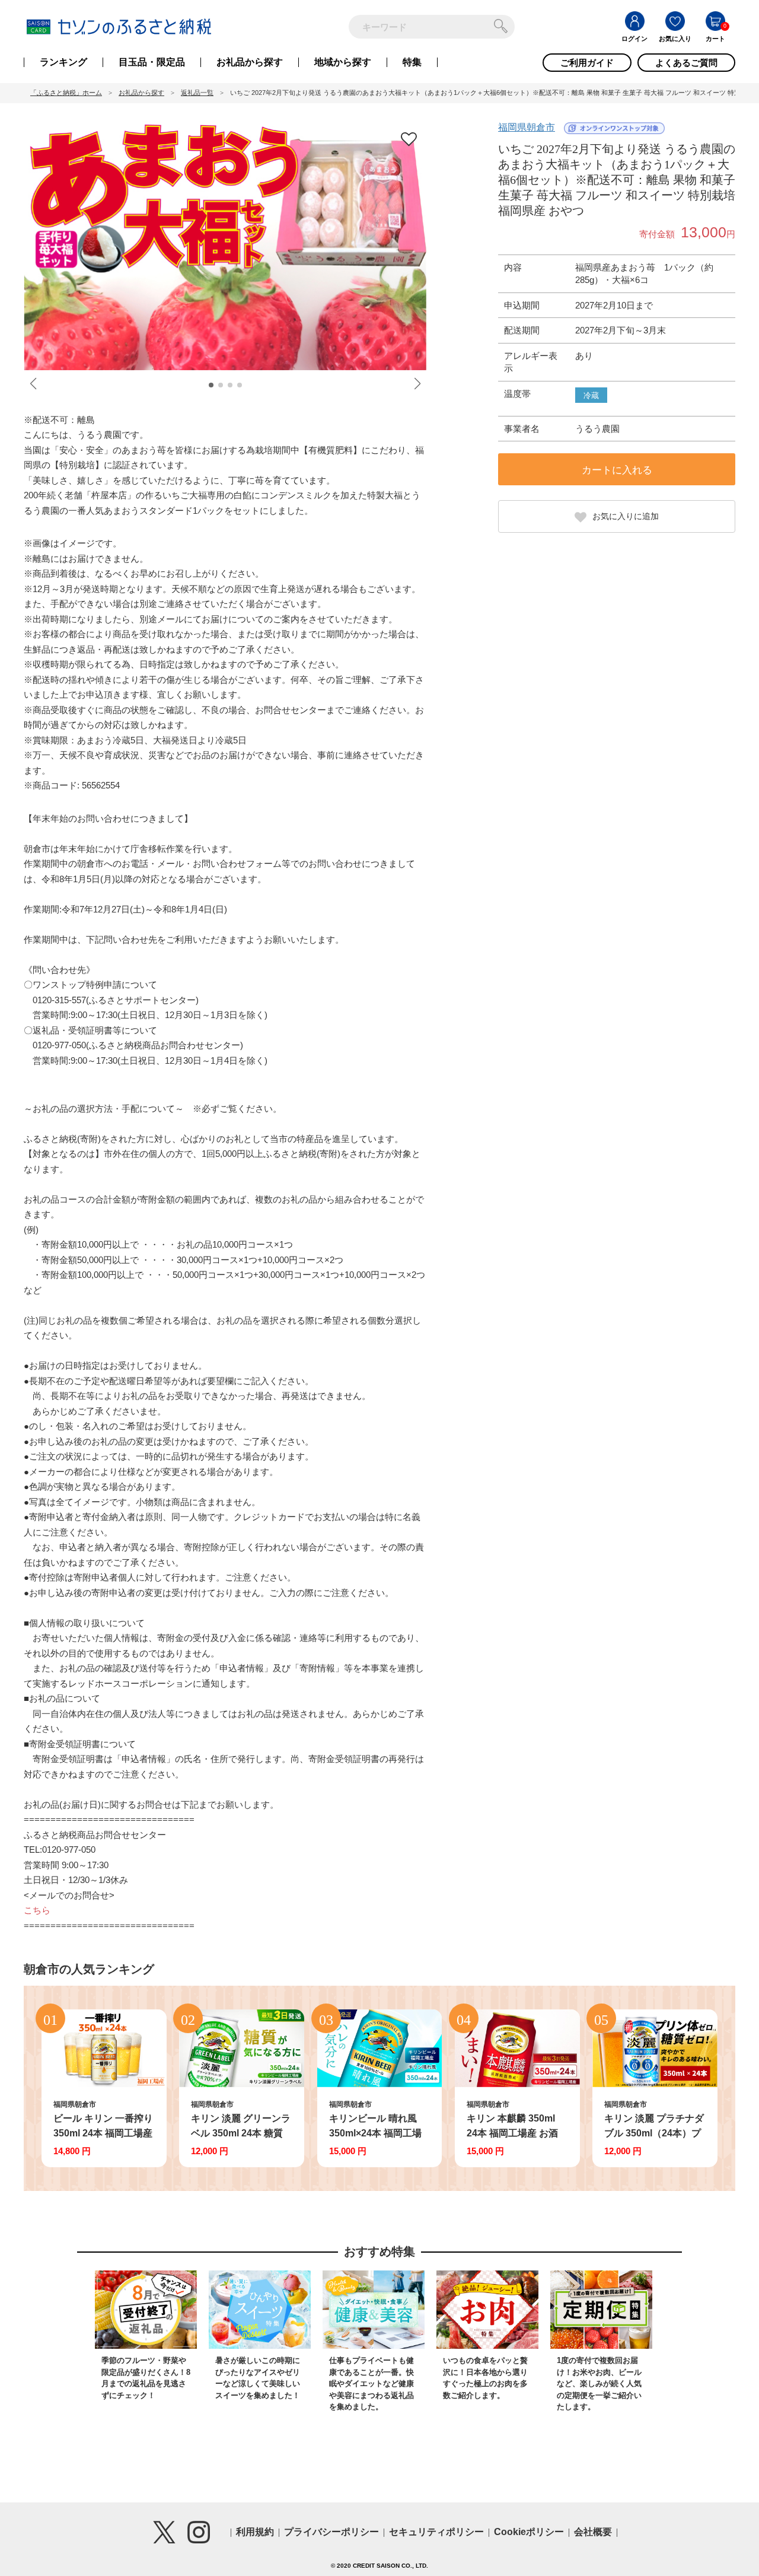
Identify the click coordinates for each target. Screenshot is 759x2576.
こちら (37, 1910)
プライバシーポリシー (331, 2532)
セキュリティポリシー (436, 2532)
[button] (211, 385)
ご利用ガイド (587, 63)
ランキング (63, 62)
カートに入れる (617, 470)
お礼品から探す (250, 62)
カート (715, 39)
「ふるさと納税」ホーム (66, 93)
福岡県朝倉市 (527, 127)
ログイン (634, 39)
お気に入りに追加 (626, 516)
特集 (412, 62)
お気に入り (675, 39)
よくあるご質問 (686, 63)
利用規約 (255, 2532)
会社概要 (593, 2532)
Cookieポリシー (529, 2532)
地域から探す (343, 62)
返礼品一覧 (197, 93)
